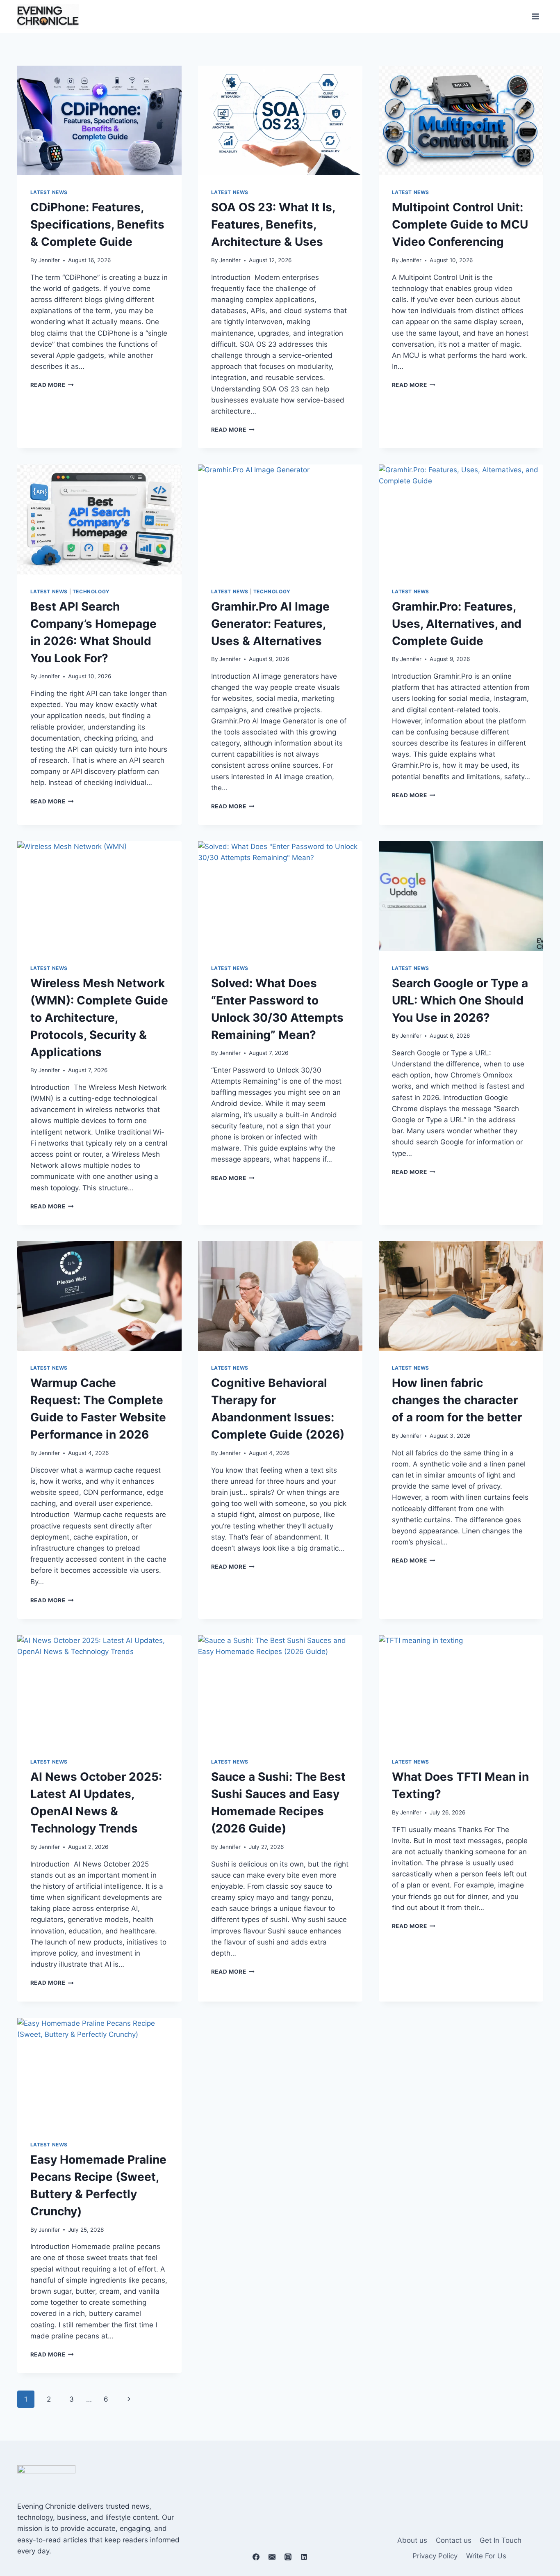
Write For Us (486, 2556)
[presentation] (99, 120)
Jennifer (49, 260)
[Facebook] (256, 2557)
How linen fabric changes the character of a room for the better (457, 1400)
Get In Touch (501, 2540)
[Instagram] (288, 2557)
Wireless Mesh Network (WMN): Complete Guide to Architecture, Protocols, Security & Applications (99, 1018)
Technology (91, 591)
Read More (52, 385)
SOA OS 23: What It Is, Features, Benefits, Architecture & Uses (273, 224)
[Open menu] (536, 16)
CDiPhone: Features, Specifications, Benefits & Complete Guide (97, 224)
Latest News (49, 192)
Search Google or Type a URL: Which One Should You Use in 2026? (460, 1000)
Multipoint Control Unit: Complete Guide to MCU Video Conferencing (460, 224)
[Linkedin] (304, 2557)
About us (412, 2540)
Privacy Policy (435, 2556)
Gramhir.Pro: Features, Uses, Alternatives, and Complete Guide (457, 624)
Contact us (454, 2540)
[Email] (272, 2557)
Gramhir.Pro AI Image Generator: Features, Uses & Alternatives (270, 624)
